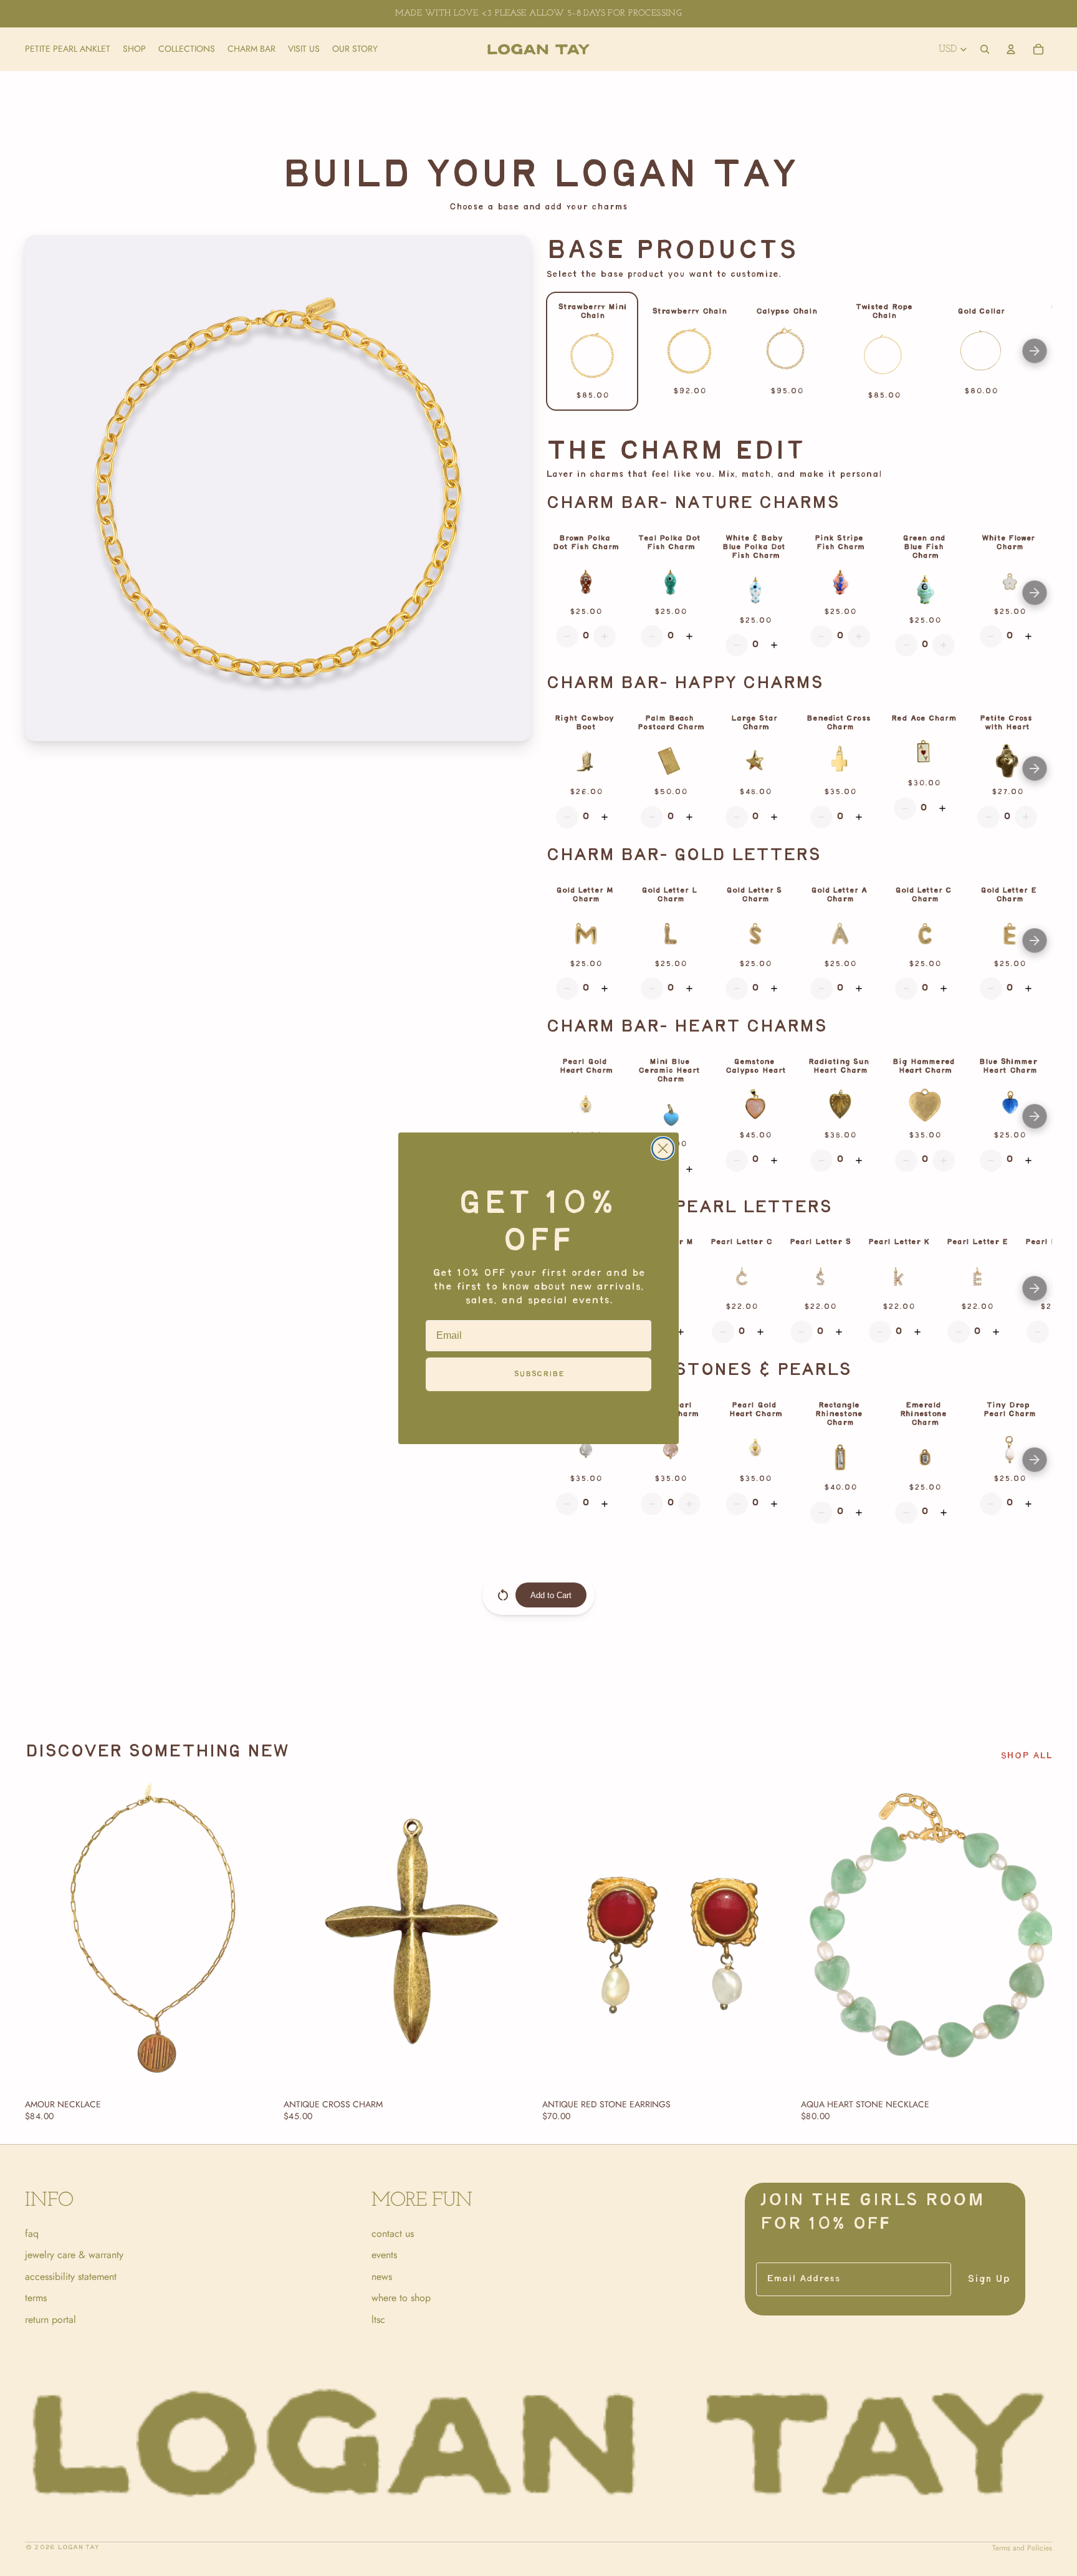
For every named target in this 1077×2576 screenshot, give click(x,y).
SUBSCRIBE (539, 1374)
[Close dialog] (663, 1148)
